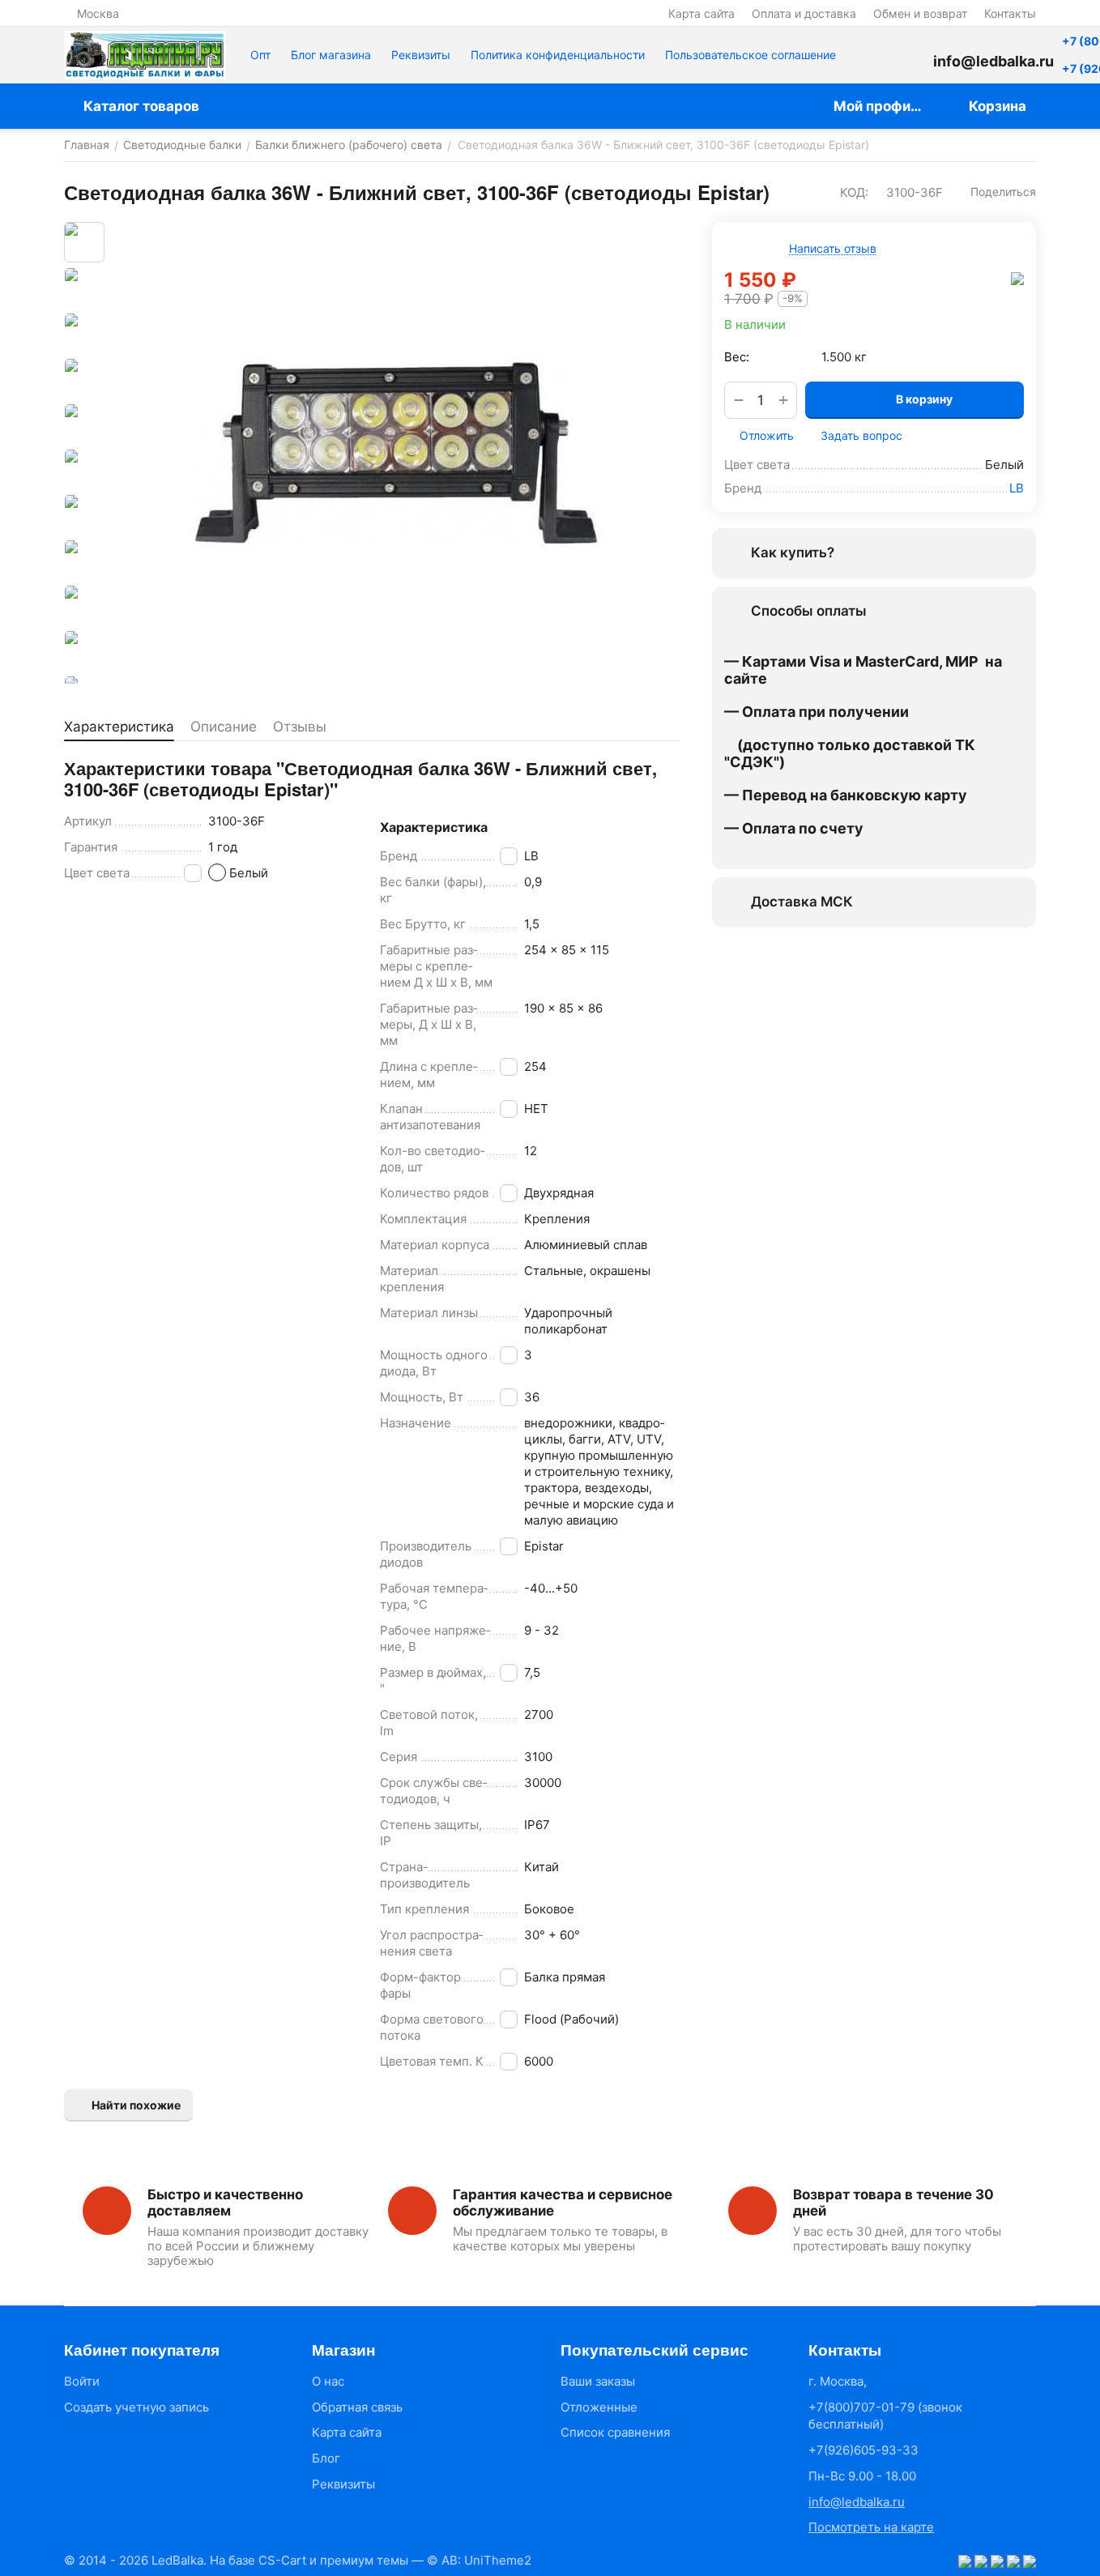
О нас (328, 2381)
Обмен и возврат (920, 13)
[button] (996, 192)
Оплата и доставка (804, 13)
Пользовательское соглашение (750, 55)
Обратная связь (357, 2407)
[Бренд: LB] (1017, 278)
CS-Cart (282, 2560)
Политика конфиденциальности (558, 55)
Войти (82, 2381)
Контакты (1010, 13)
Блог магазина (331, 55)
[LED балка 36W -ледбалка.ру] (396, 453)
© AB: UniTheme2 (479, 2560)
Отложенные (599, 2407)
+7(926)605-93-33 (863, 2450)
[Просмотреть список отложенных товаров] (909, 55)
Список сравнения (615, 2432)
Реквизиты (421, 55)
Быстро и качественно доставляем (225, 2203)
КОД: (854, 192)
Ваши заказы (598, 2381)
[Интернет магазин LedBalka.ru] (145, 55)
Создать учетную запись (136, 2407)
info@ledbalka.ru (857, 2502)
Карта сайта (701, 13)
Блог (326, 2458)
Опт (260, 55)
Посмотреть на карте (871, 2527)
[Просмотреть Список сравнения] (868, 55)
